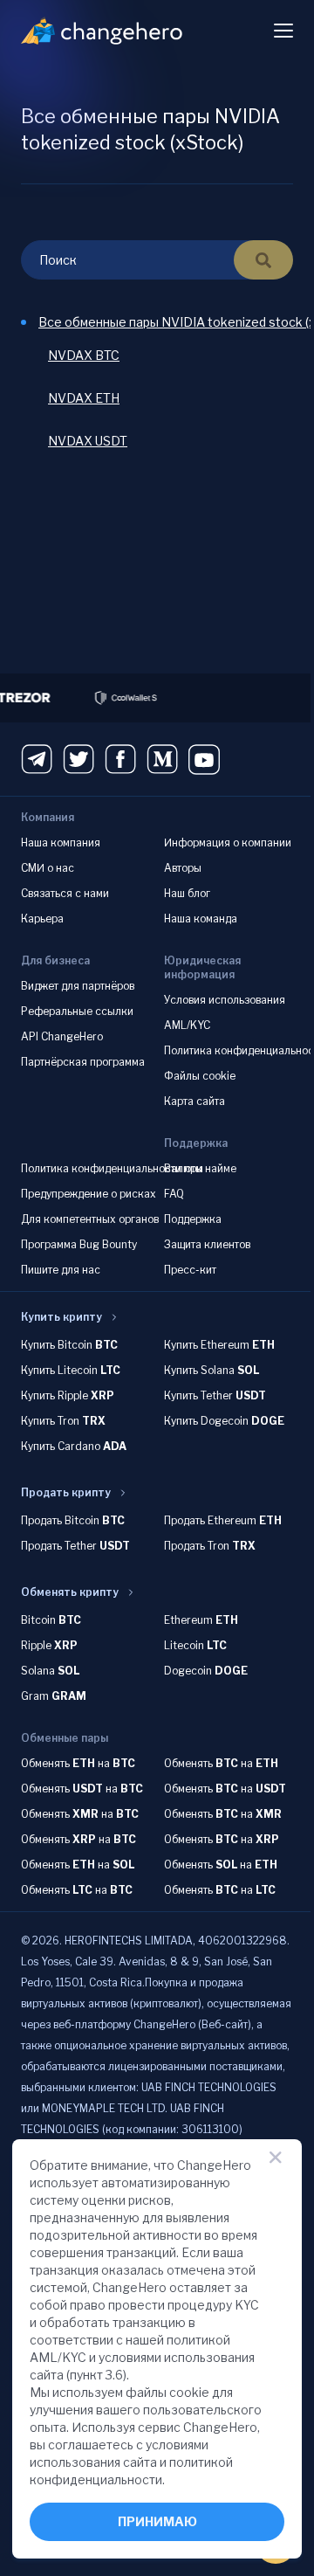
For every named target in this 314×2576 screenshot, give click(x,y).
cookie (189, 2392)
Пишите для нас (61, 1270)
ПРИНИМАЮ (156, 2521)
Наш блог (185, 893)
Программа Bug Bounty (79, 1244)
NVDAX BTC (84, 355)
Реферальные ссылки (77, 1011)
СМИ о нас (48, 868)
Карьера (42, 919)
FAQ (172, 1194)
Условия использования (223, 1000)
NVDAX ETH (84, 398)
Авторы (181, 868)
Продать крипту (66, 1492)
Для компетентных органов (90, 1219)
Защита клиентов (205, 1244)
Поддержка (191, 1219)
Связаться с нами (65, 893)
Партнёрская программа (83, 1062)
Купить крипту (61, 1317)
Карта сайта (193, 1101)
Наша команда (199, 919)
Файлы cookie (198, 1076)
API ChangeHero (62, 1036)
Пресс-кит (188, 1270)
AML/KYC (185, 1025)
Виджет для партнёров (78, 986)
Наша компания (61, 843)
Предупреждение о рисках (89, 1194)
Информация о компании (226, 843)
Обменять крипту (70, 1592)
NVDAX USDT (88, 441)
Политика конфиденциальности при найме (129, 1168)
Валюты (182, 1168)
